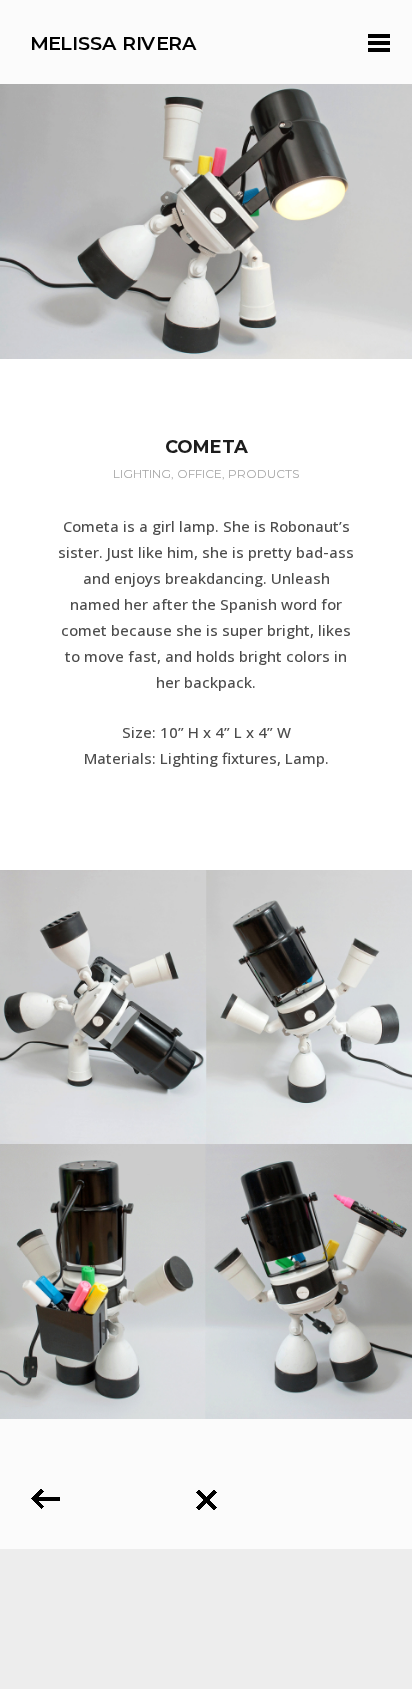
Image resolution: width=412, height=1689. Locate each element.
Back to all (206, 1492)
